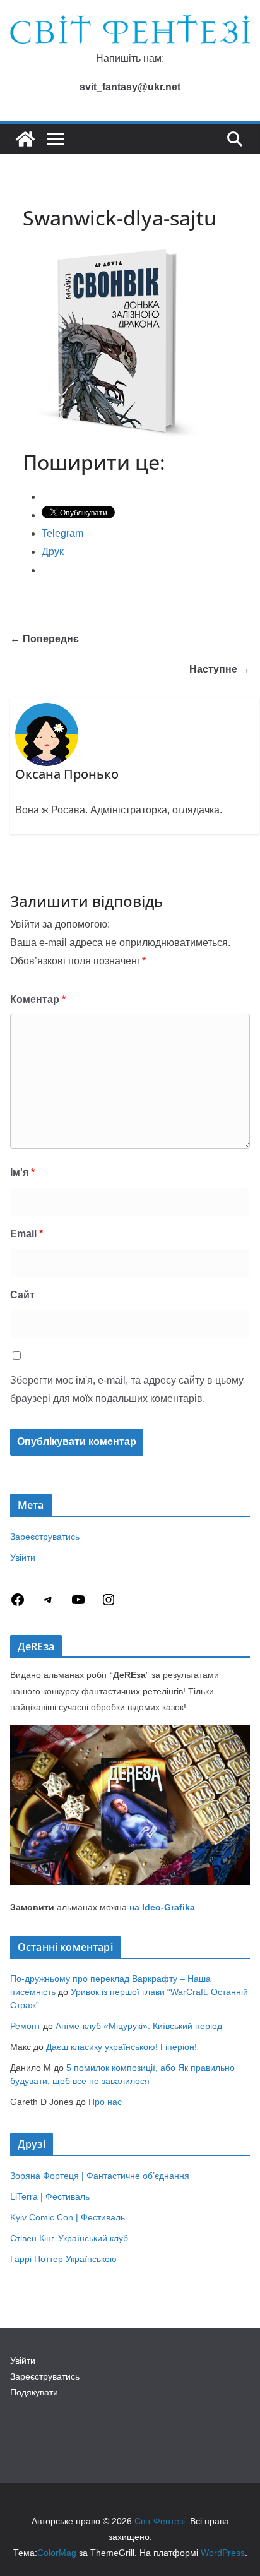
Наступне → (220, 669)
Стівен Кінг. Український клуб (69, 2238)
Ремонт (25, 2026)
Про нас (105, 2102)
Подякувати (34, 2392)
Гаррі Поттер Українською (63, 2259)
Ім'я (22, 1172)
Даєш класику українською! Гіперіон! (121, 2047)
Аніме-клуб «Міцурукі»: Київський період (139, 2026)
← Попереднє (44, 639)
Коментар (38, 999)
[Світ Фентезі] (25, 139)
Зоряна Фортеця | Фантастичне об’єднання (100, 2176)
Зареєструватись (45, 1537)
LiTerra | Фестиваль (50, 2196)
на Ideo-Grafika (162, 1907)
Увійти (23, 1557)
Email (27, 1234)
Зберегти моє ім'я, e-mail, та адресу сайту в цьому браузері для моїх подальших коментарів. (127, 1389)
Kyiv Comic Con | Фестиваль (68, 2217)
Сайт (22, 1295)
